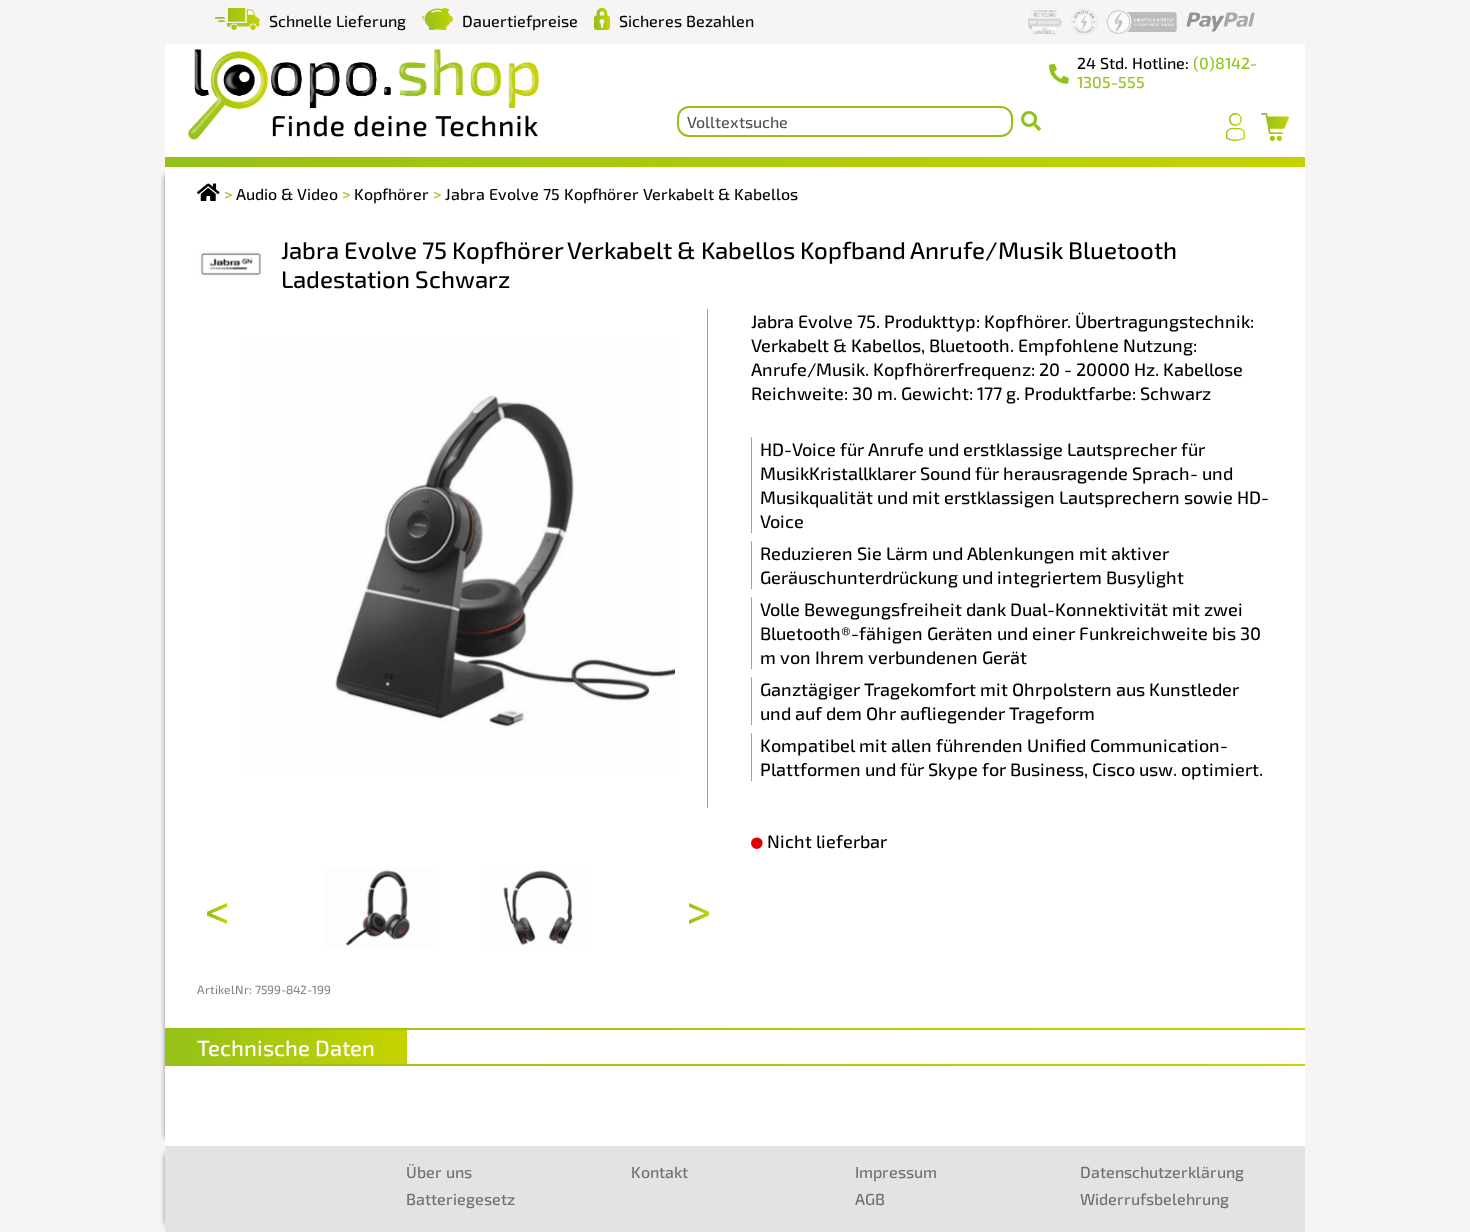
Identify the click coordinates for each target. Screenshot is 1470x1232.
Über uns (439, 1171)
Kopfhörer (391, 193)
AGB (870, 1198)
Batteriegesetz (460, 1198)
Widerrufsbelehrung (1154, 1198)
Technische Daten (286, 1047)
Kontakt (659, 1171)
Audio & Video (287, 193)
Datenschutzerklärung (1162, 1171)
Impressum (896, 1171)
